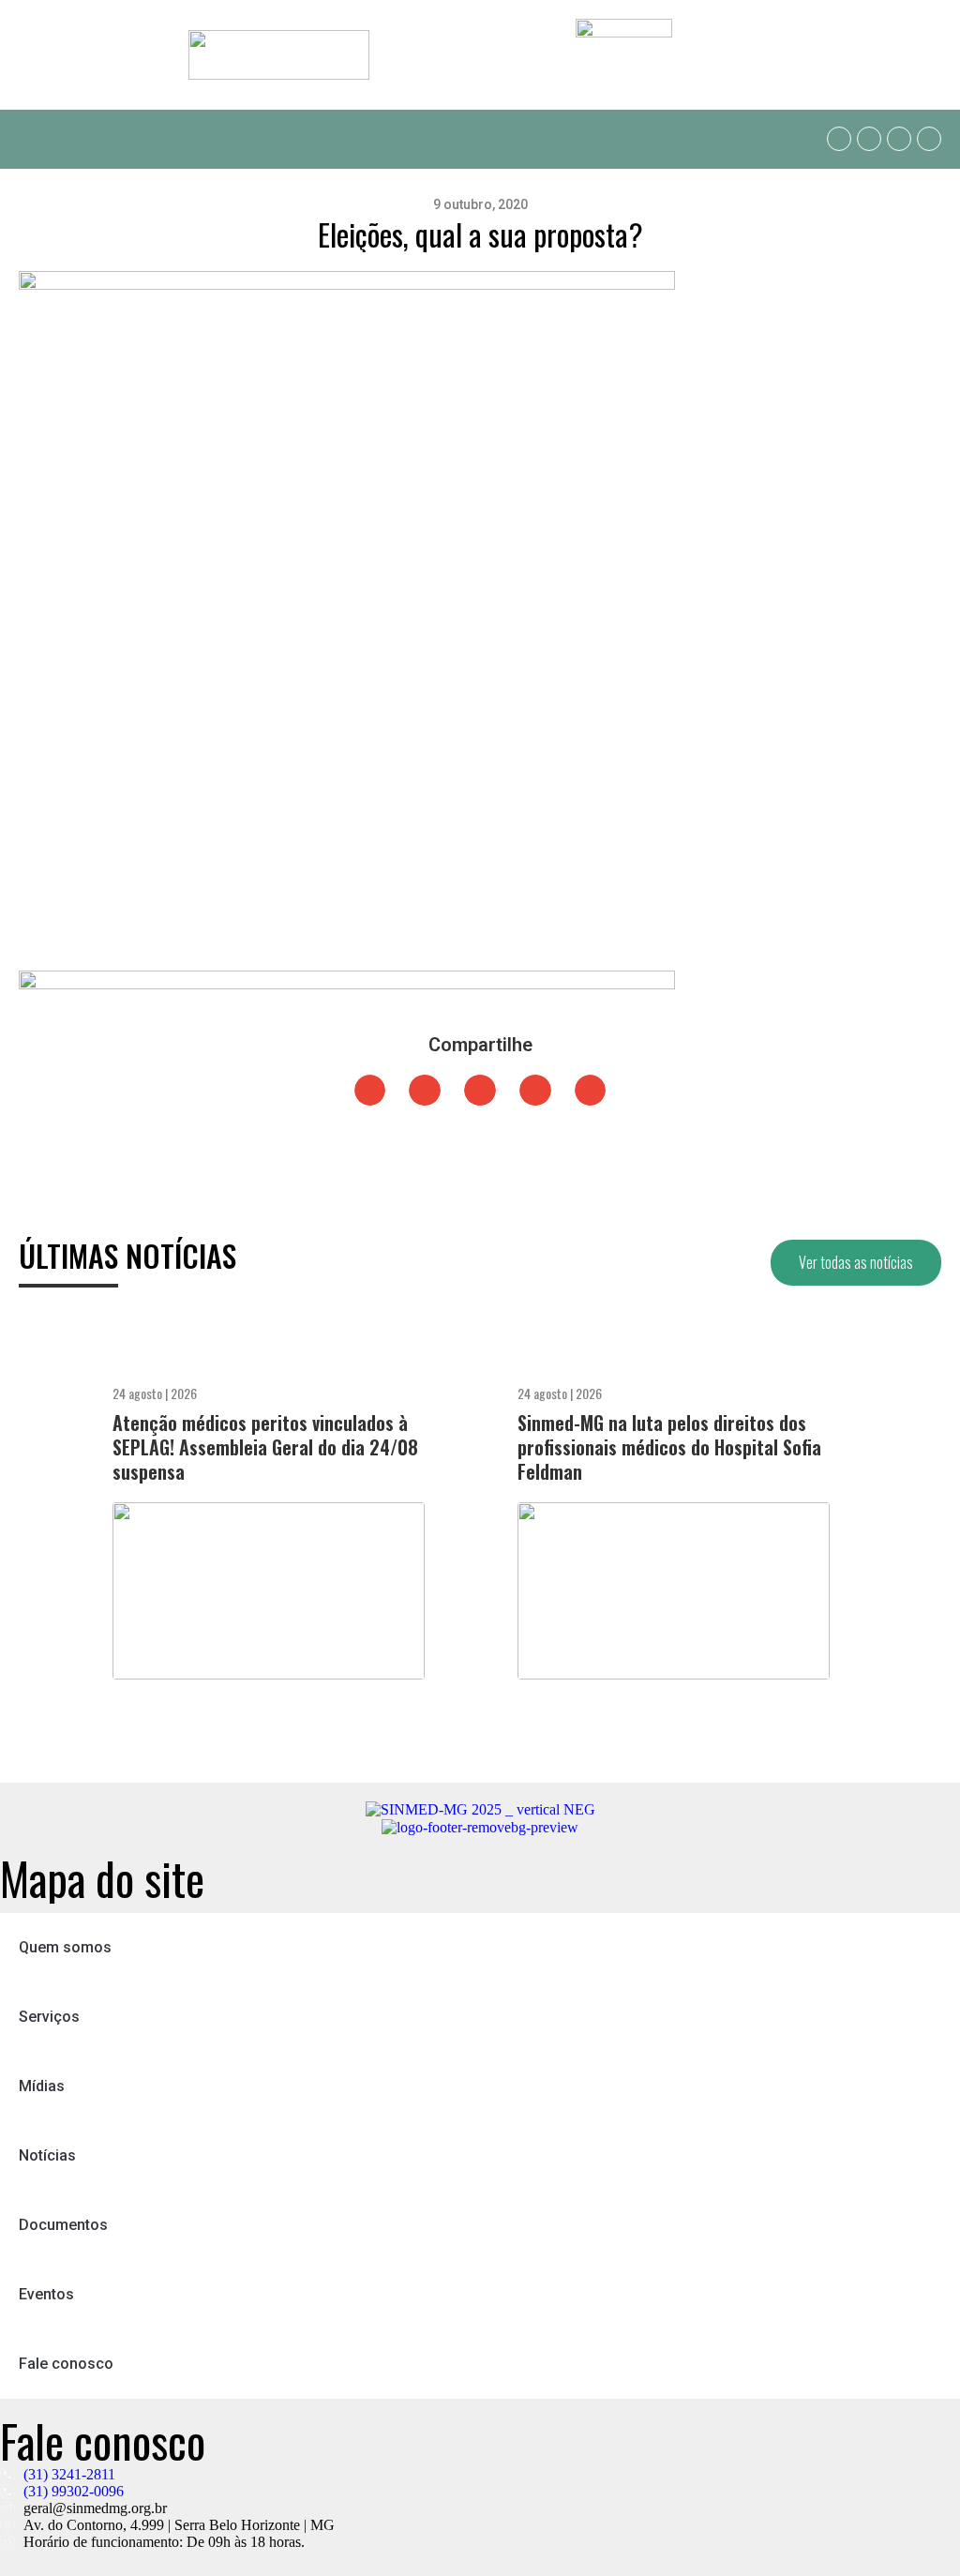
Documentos (63, 2225)
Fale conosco (66, 2364)
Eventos (46, 2294)
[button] (32, 139)
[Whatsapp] (839, 139)
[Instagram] (899, 139)
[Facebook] (869, 139)
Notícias (47, 2155)
